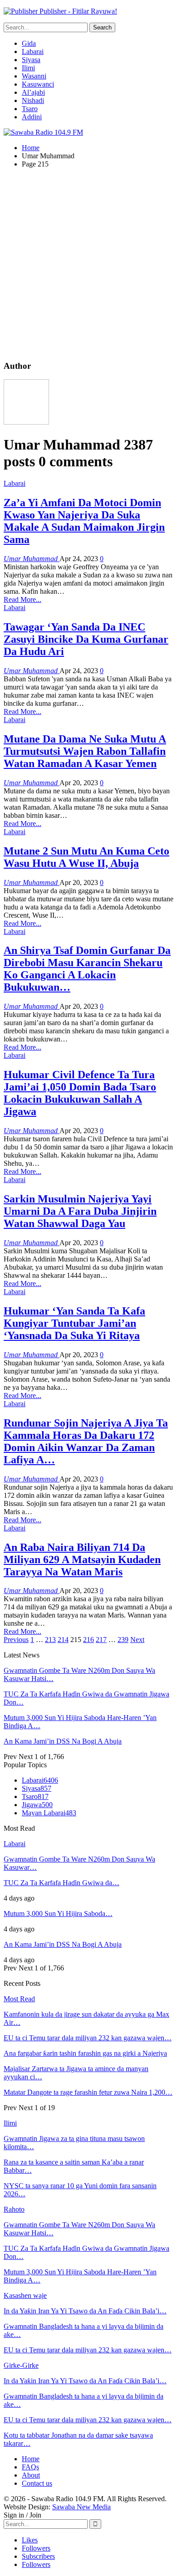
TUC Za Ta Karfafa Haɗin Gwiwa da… (61, 1883)
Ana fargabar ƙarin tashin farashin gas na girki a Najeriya (85, 2053)
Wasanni (34, 76)
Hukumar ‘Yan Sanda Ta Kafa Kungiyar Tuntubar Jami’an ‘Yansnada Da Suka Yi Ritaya (74, 1323)
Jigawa (37, 1805)
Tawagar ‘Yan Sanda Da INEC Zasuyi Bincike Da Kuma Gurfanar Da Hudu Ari (86, 639)
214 (63, 1640)
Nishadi (33, 100)
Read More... (22, 599)
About (31, 2475)
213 (50, 1640)
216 (88, 1640)
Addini (32, 117)
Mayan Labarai (49, 1813)
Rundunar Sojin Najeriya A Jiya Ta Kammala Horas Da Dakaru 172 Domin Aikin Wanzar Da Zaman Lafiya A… (86, 1441)
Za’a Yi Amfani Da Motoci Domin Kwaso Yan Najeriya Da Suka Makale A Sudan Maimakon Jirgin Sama (84, 521)
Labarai (33, 51)
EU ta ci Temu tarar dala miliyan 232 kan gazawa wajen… (88, 2038)
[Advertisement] (88, 264)
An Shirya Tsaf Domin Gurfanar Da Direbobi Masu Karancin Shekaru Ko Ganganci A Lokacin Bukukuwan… (87, 969)
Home (31, 2459)
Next (137, 1640)
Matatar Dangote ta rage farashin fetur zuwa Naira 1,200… (88, 2092)
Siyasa (31, 60)
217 (101, 1640)
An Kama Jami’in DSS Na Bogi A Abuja (63, 1741)
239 (123, 1640)
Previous (16, 1640)
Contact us (37, 2483)
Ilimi (28, 68)
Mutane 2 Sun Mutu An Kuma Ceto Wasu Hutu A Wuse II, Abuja (86, 857)
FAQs (30, 2467)
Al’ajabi (33, 92)
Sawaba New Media (81, 2507)
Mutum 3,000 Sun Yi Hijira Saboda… (58, 1914)
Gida (29, 43)
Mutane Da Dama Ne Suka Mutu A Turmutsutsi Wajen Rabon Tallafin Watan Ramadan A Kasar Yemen (85, 751)
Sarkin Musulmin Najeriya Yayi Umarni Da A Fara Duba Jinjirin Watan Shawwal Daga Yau (80, 1211)
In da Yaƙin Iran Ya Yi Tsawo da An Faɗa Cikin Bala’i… (85, 2311)
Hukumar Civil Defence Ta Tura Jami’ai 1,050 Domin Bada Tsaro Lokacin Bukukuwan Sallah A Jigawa (80, 1093)
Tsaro (30, 109)
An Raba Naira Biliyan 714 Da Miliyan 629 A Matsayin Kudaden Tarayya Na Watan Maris (82, 1559)
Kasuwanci (38, 84)
